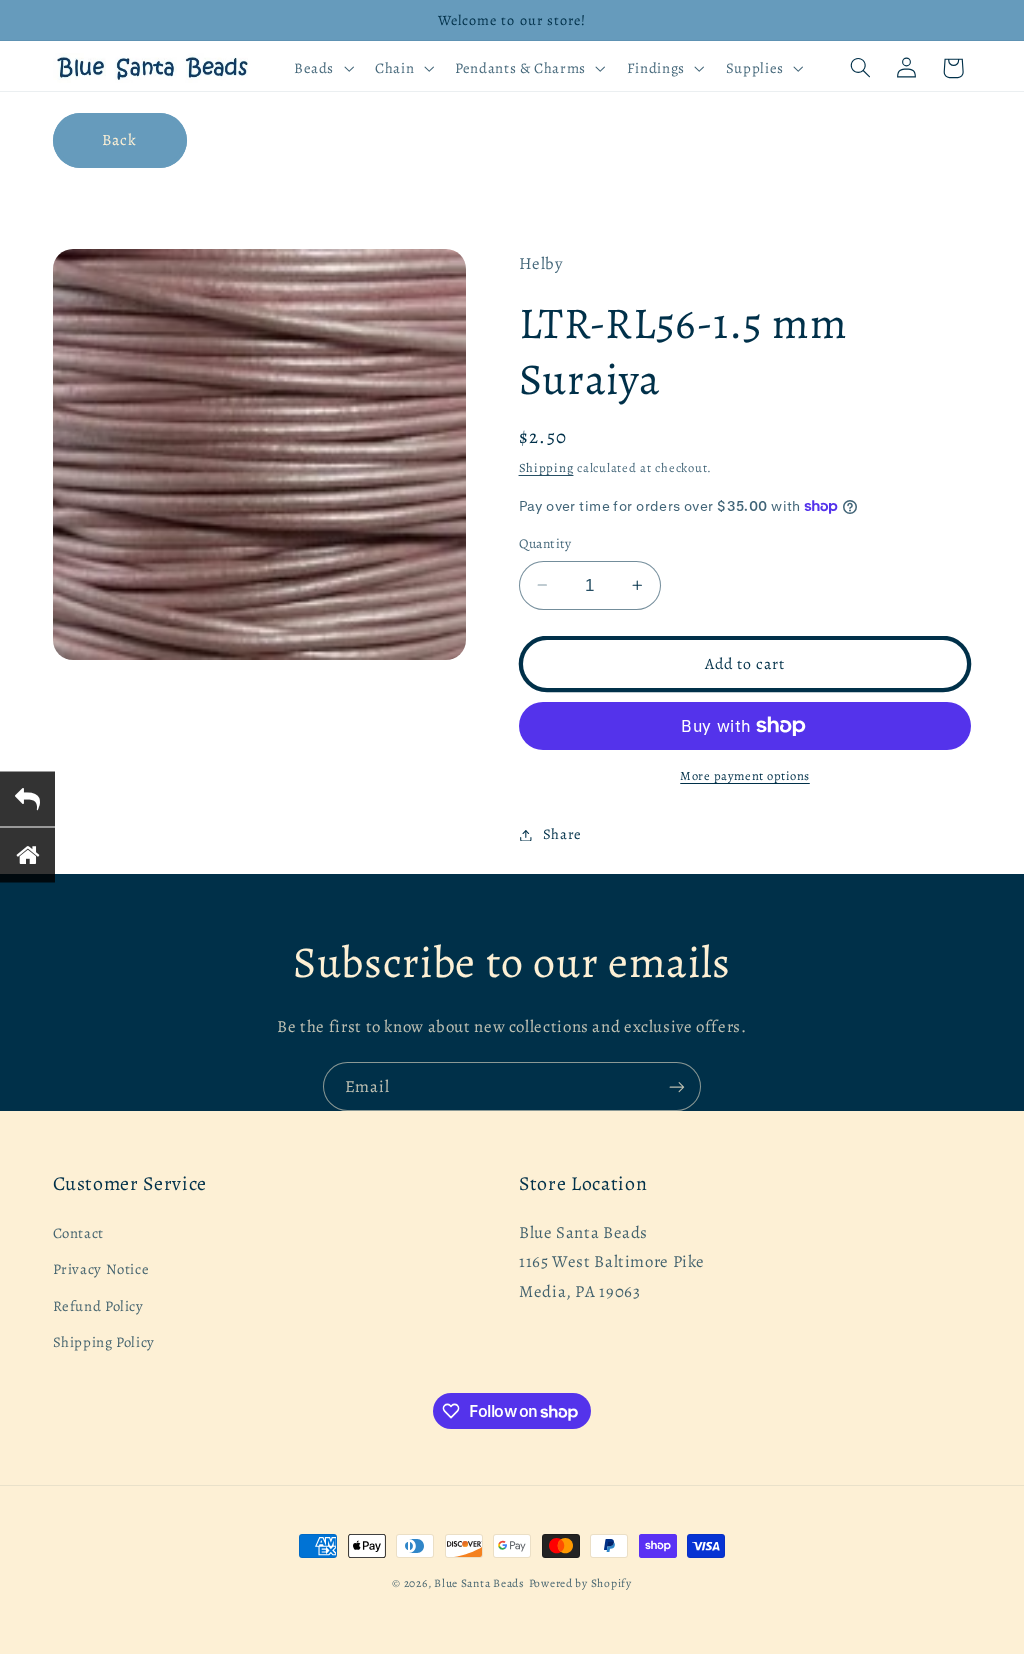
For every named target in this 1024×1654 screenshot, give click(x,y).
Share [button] (562, 834)
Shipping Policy (104, 1342)
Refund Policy (98, 1306)
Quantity (545, 543)
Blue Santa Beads (479, 1583)
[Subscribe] (677, 1086)
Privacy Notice (101, 1269)
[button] (321, 68)
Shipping (546, 467)
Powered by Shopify (580, 1583)
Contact (78, 1233)
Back (119, 139)
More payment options (745, 775)
